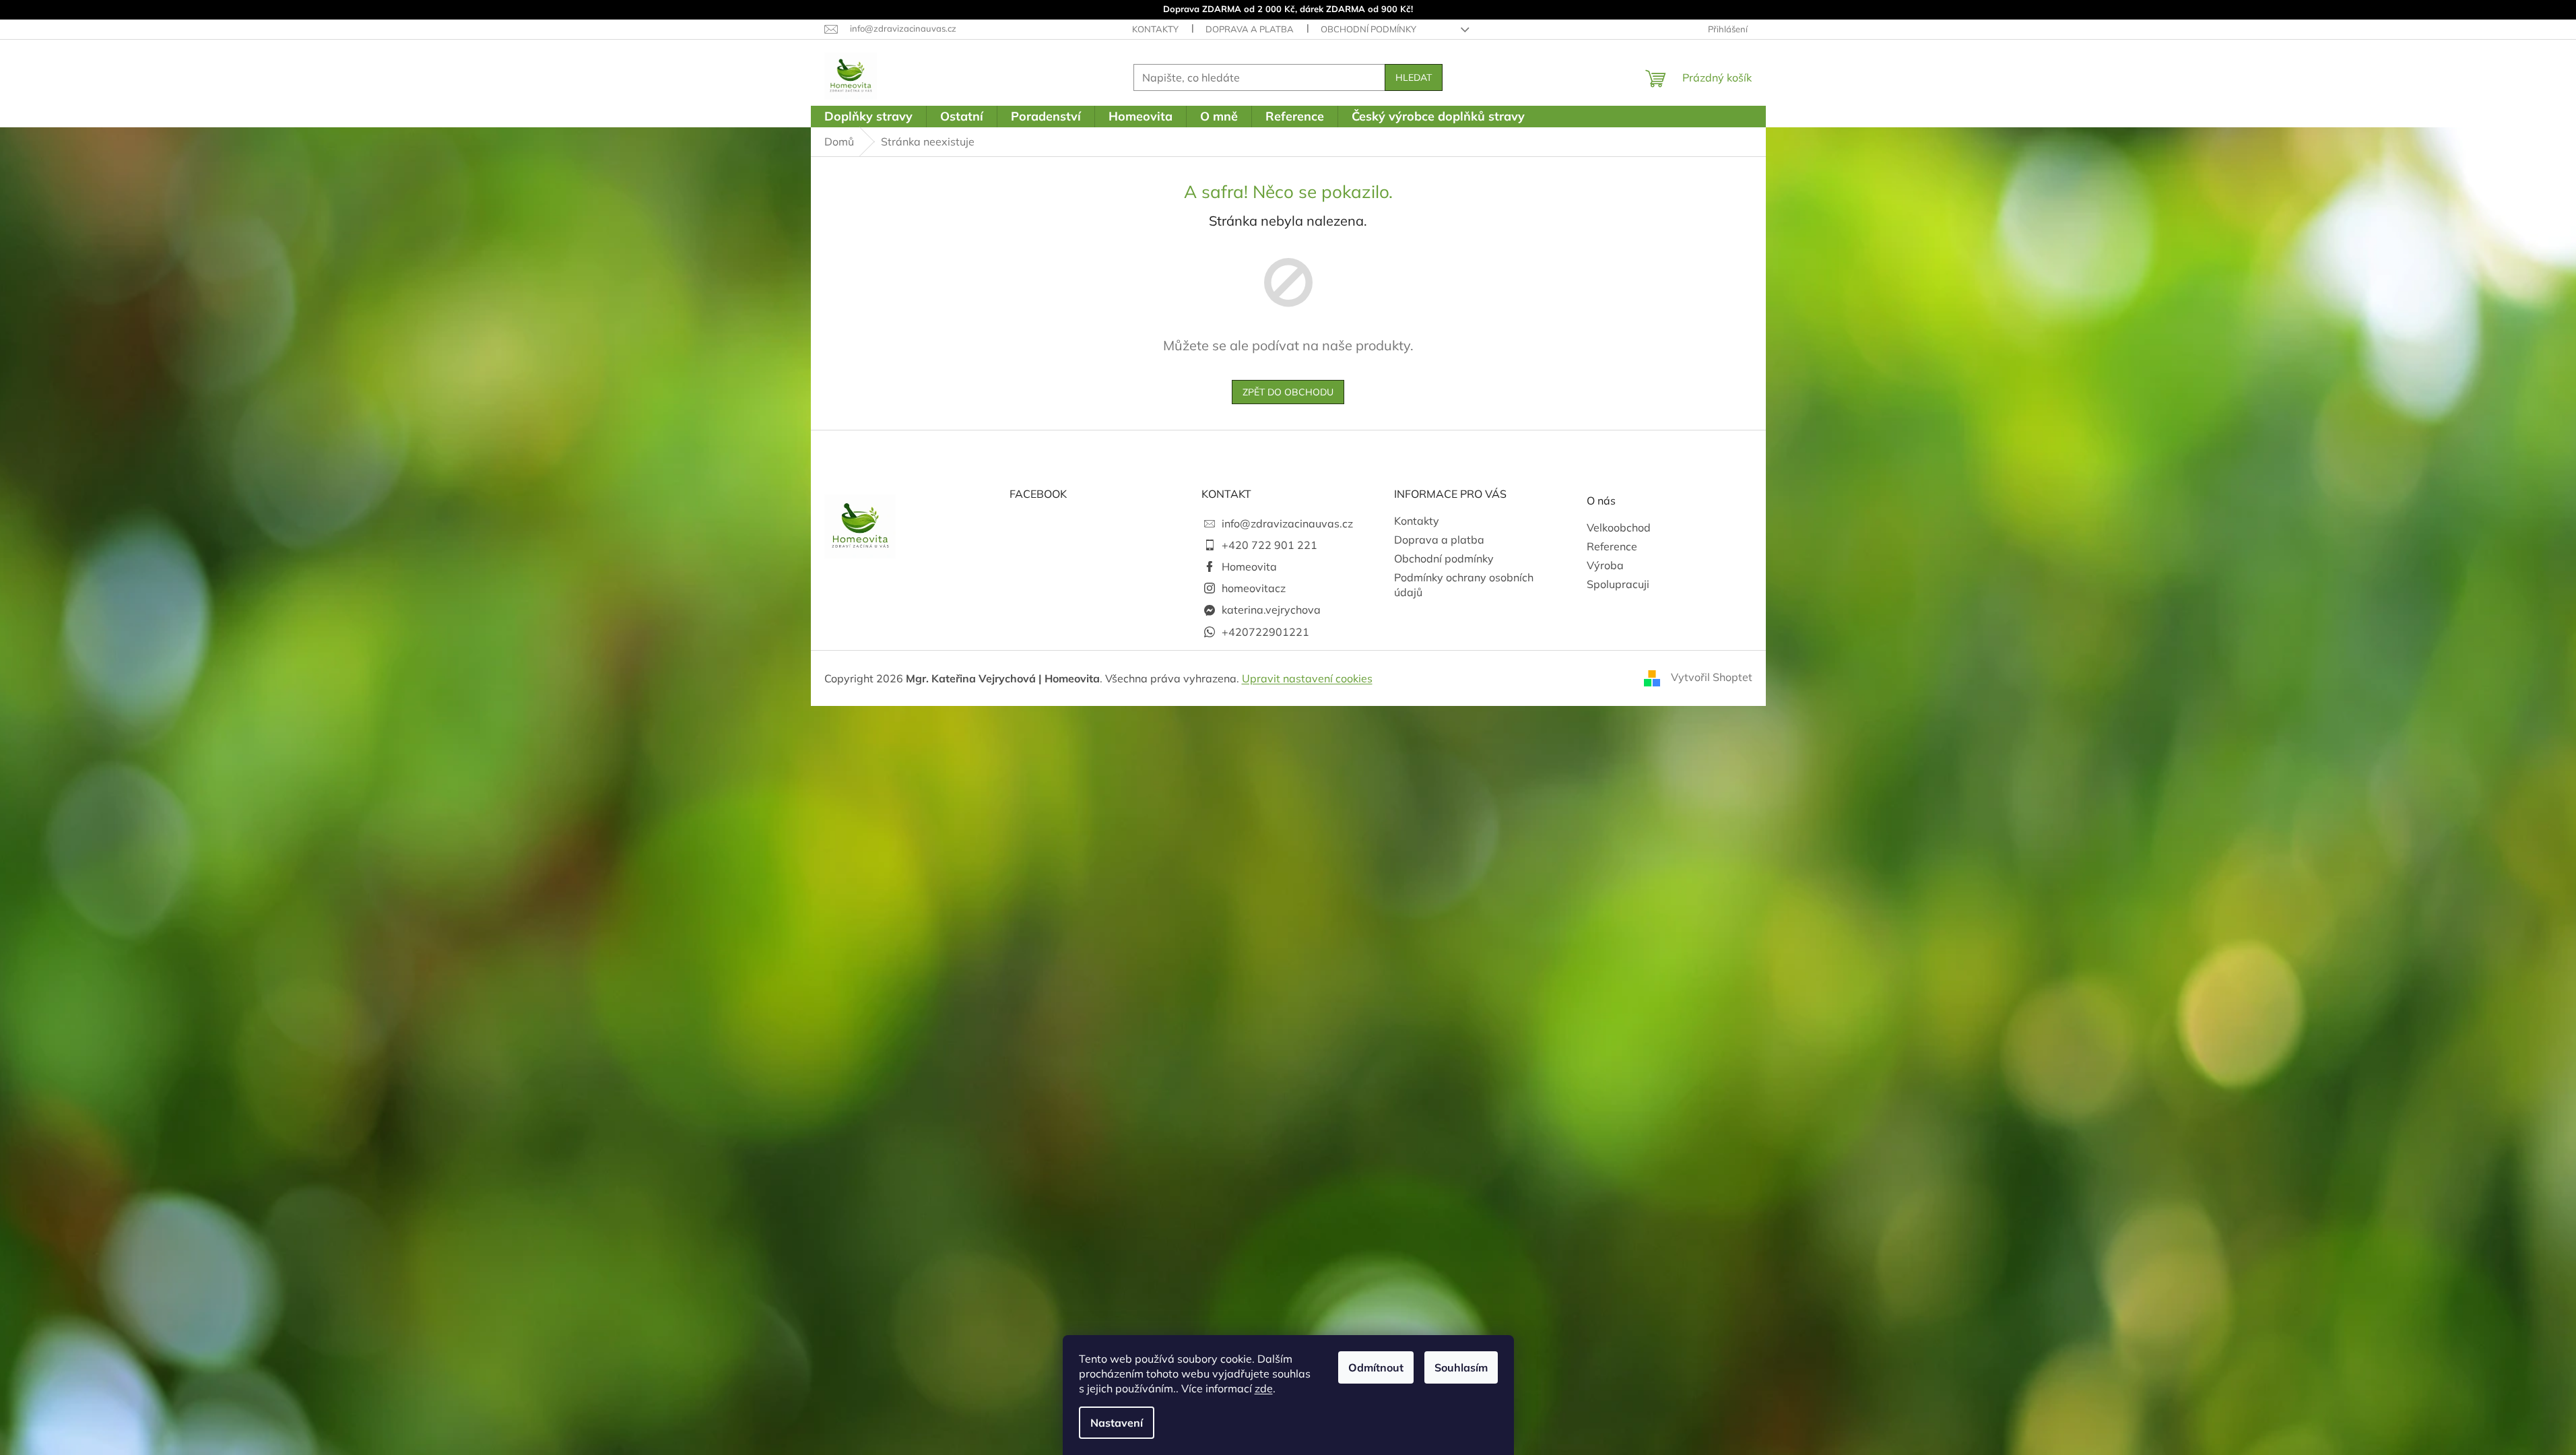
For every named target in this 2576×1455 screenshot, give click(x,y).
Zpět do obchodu (1288, 392)
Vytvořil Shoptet (1712, 677)
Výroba (1605, 565)
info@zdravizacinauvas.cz (1287, 523)
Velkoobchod (1619, 527)
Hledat (1414, 77)
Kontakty (1155, 29)
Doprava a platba (1250, 29)
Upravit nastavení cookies (1307, 678)
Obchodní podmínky (1368, 29)
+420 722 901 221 (1269, 545)
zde (1264, 1388)
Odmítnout (1376, 1367)
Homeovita (1249, 567)
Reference (1612, 546)
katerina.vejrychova (1271, 610)
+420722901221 (1265, 632)
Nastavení (1117, 1423)
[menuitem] (868, 117)
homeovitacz (1254, 588)
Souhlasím (1461, 1367)
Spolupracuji (1618, 584)
